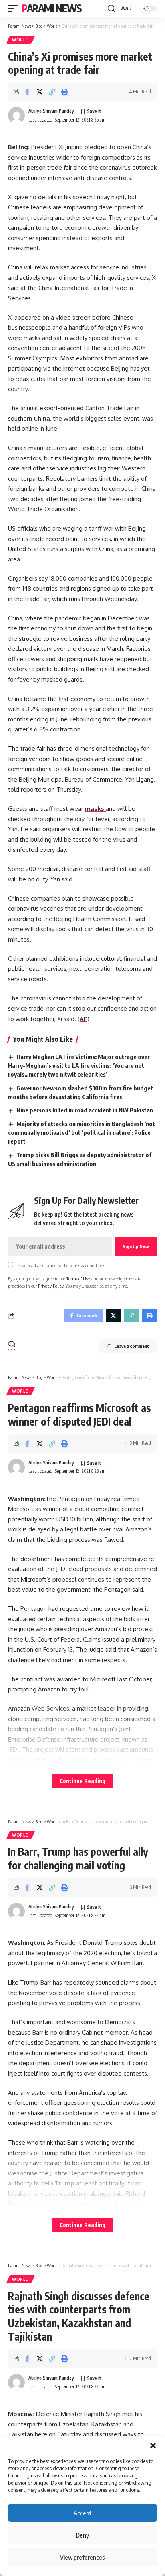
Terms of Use (78, 1279)
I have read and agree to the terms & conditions (60, 1265)
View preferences (82, 2557)
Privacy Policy (51, 1286)
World (21, 40)
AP (84, 1019)
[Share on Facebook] (27, 92)
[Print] (64, 92)
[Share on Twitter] (40, 92)
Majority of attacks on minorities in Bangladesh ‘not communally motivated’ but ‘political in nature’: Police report (81, 1132)
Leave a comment (132, 1346)
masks (95, 809)
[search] (111, 9)
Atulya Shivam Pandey (51, 111)
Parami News (52, 8)
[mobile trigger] (15, 8)
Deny (82, 2535)
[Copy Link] (52, 92)
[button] (153, 2446)
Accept (83, 2513)
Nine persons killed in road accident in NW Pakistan (85, 1110)
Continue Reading (82, 1781)
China (42, 418)
